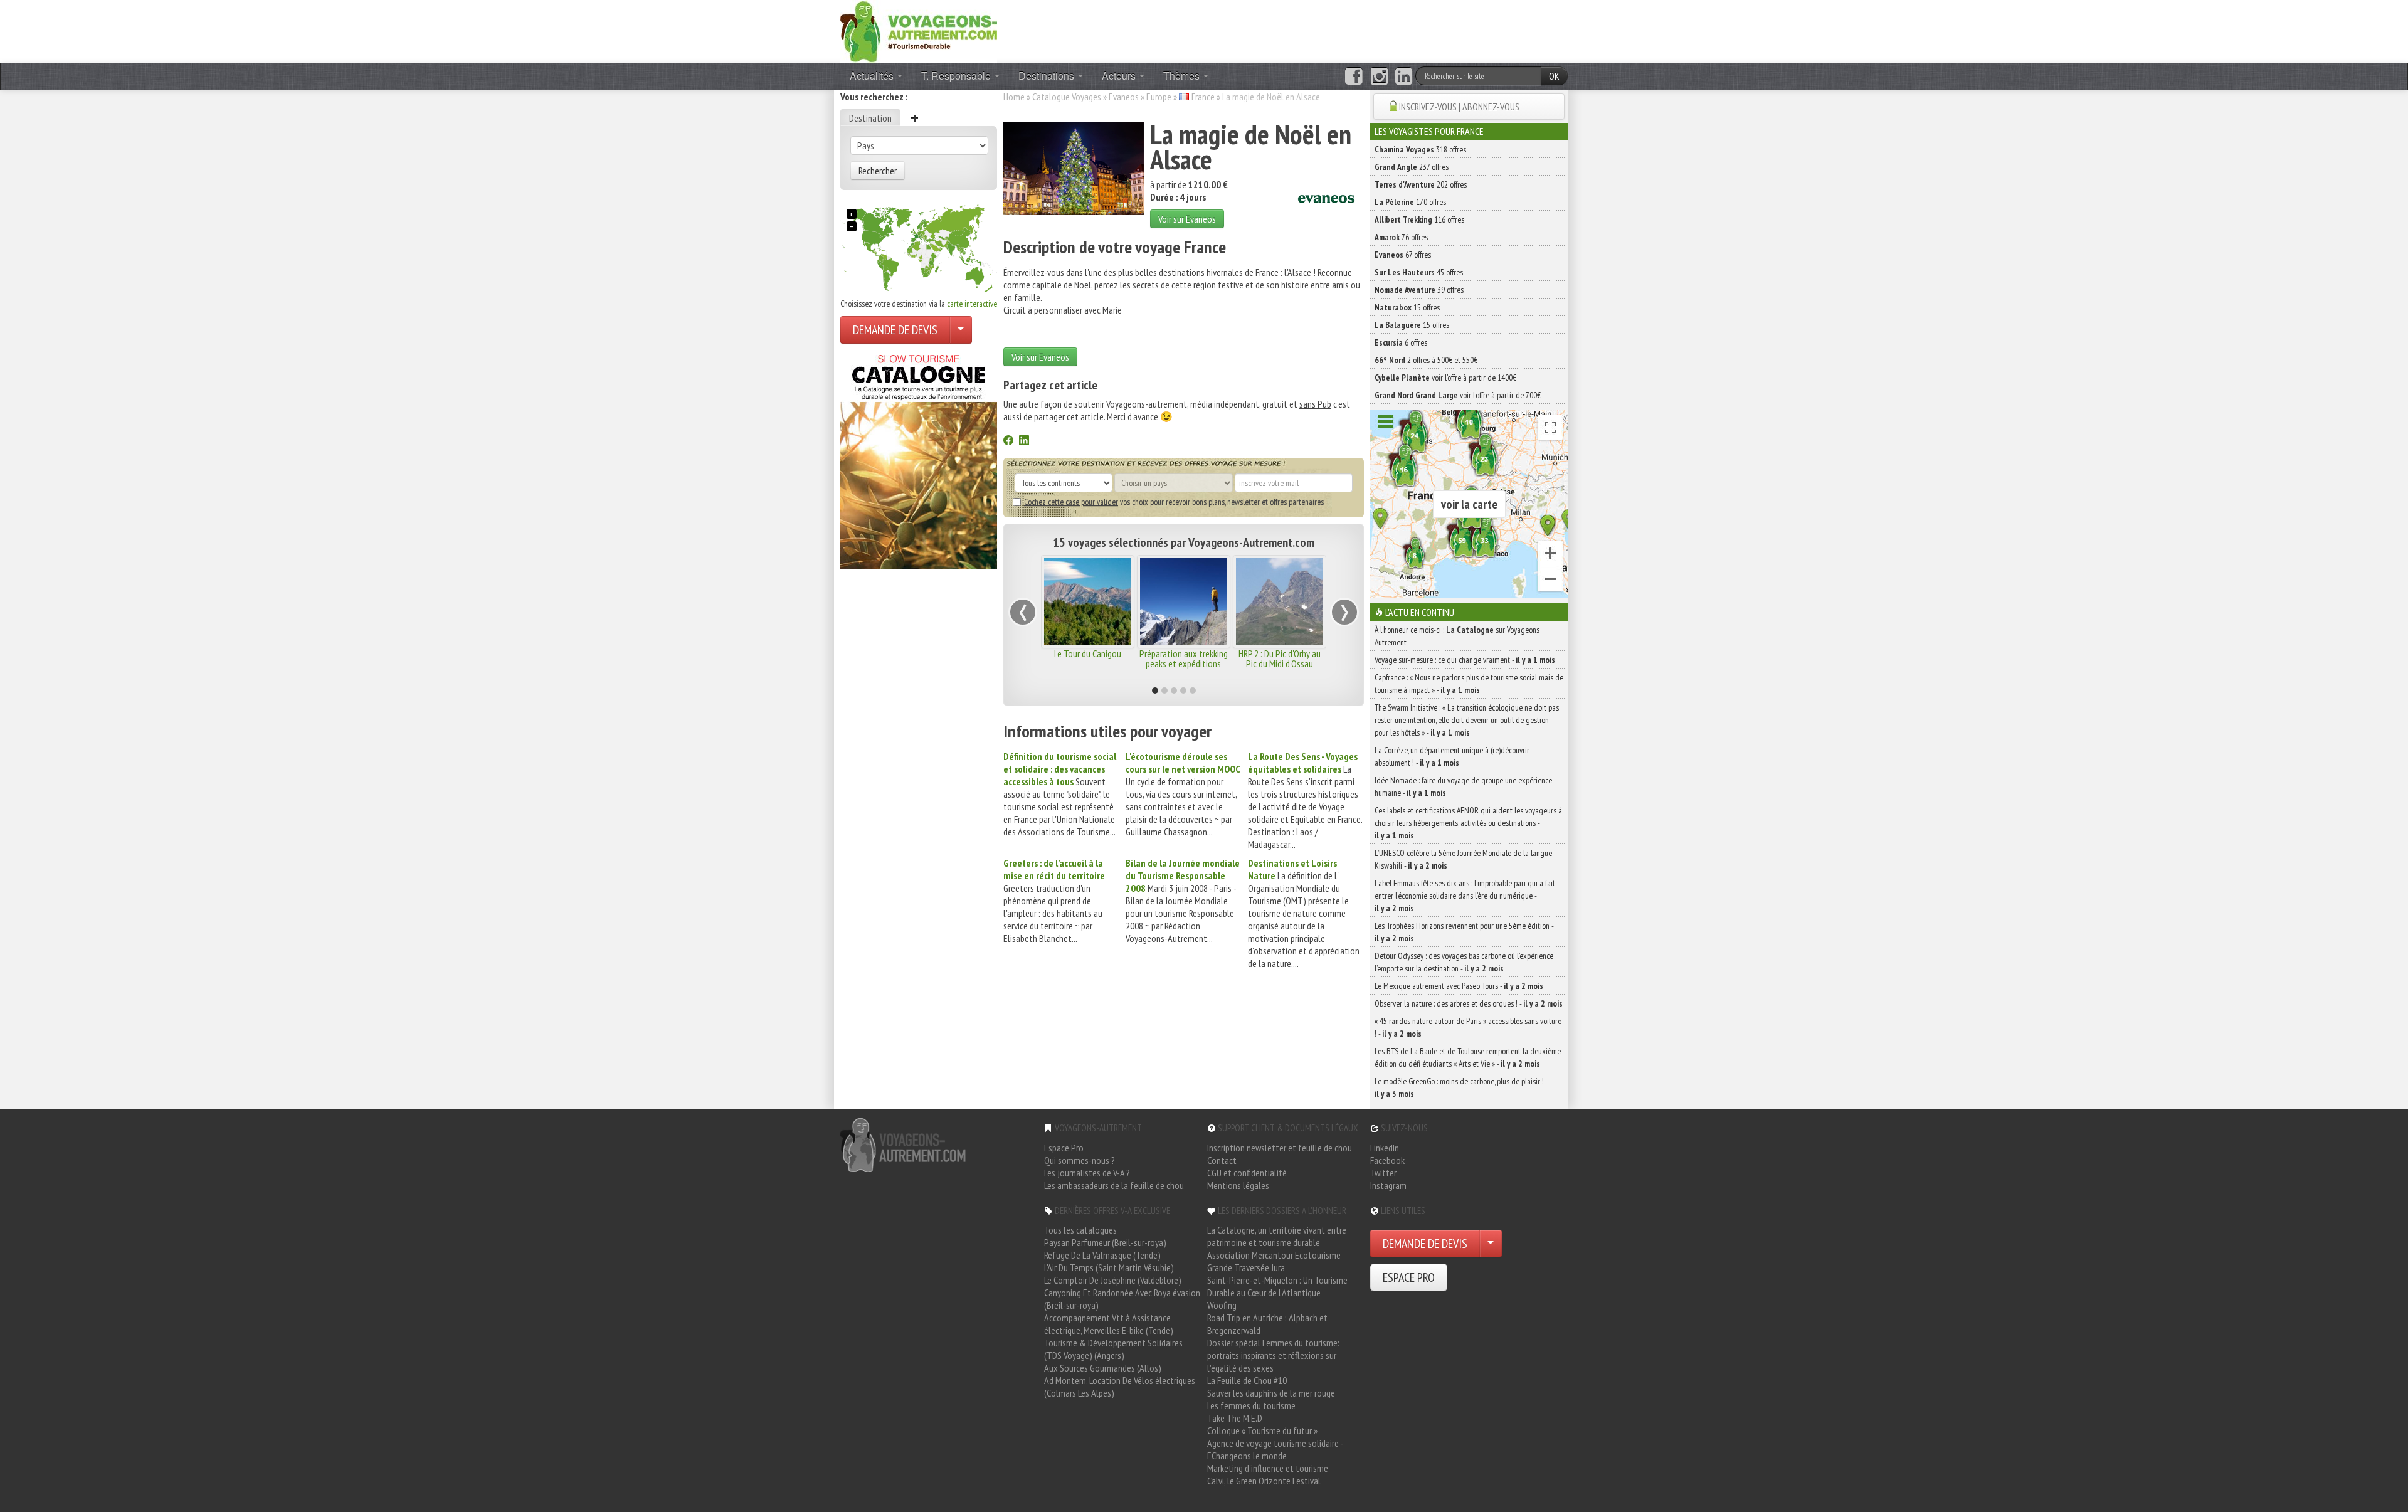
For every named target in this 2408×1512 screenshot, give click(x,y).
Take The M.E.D (1235, 1418)
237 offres (1412, 167)
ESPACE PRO (1409, 1277)
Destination (870, 118)
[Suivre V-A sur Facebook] (1354, 77)
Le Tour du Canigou (1076, 653)
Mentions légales (1238, 1185)
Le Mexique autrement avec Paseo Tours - (1459, 986)
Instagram (1388, 1185)
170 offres (1410, 202)
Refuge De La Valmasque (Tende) (1102, 1255)
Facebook (1387, 1160)
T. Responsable (957, 76)
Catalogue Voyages (1067, 97)
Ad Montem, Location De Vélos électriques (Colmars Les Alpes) (1120, 1387)
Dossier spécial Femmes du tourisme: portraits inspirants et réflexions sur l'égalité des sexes (1273, 1355)
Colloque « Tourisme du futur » (1262, 1430)
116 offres (1419, 219)
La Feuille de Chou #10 (1247, 1380)
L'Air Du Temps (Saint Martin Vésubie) (1109, 1267)
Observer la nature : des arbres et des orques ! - (1469, 1003)
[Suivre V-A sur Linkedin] (1404, 77)
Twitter (1383, 1173)
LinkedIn (1385, 1148)
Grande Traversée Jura (1246, 1267)
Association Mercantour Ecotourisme (1274, 1255)
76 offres (1401, 237)
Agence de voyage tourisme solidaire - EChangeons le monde (1275, 1449)
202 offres (1421, 184)
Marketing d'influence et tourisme (1268, 1468)
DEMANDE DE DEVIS (895, 330)
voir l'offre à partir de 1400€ (1445, 378)
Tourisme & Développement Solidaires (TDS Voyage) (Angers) (1113, 1349)
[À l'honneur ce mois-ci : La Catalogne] (919, 458)
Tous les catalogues (1080, 1230)
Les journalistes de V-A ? (1087, 1173)
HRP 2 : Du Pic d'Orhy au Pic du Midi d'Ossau (1268, 658)
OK (1554, 76)
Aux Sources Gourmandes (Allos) (1103, 1368)
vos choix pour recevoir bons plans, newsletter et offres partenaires (1174, 502)
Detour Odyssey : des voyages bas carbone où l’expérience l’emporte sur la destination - (1464, 962)
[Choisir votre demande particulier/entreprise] (961, 330)
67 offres (1403, 255)
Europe (1159, 97)
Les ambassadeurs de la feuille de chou (1114, 1185)
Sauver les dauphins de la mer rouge (1271, 1393)
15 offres (1407, 307)
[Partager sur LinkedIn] (1024, 441)
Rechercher (878, 171)
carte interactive (972, 304)
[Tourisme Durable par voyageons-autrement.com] (919, 30)
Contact (1222, 1160)
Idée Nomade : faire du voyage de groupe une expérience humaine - (1463, 786)
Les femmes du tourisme (1251, 1405)
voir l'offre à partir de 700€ (1458, 395)
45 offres (1419, 272)
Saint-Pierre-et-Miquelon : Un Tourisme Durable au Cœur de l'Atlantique (1277, 1286)
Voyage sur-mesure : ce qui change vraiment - (1465, 660)
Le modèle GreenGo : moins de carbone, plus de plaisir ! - (1461, 1087)
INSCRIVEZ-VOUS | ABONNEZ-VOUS (1459, 107)
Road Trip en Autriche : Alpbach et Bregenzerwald (1267, 1324)
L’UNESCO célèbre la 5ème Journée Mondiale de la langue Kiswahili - (1463, 859)
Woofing (1222, 1305)
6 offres (1401, 342)
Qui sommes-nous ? (1080, 1160)
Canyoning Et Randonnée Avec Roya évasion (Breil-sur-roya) (1122, 1299)
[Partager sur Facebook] (1008, 441)
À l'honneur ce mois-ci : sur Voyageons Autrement (1457, 636)
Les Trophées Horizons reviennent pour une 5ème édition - (1464, 932)
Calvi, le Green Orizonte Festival (1264, 1481)
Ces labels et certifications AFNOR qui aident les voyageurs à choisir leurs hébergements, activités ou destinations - (1468, 823)
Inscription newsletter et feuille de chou (1280, 1148)
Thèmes (1183, 76)
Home (1014, 97)
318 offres (1420, 149)
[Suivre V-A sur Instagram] (1379, 77)
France (1203, 97)
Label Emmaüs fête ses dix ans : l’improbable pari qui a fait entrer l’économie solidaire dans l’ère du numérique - (1465, 896)
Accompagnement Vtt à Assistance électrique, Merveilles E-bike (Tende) (1109, 1324)
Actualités (873, 76)
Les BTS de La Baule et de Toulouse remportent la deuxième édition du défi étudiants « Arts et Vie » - (1468, 1057)
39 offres (1419, 290)
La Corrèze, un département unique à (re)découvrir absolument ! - (1452, 756)
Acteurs (1120, 76)
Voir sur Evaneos (1187, 219)
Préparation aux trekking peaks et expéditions (1172, 658)
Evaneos (1124, 97)
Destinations (1048, 76)
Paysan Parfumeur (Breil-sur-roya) (1105, 1242)
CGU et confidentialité (1247, 1173)
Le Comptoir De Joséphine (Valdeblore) (1113, 1280)
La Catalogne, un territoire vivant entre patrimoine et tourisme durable (1277, 1236)
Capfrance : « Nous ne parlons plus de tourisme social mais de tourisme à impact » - (1469, 684)
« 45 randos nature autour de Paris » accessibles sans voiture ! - (1468, 1027)
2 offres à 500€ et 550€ (1426, 360)
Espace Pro (1064, 1148)
